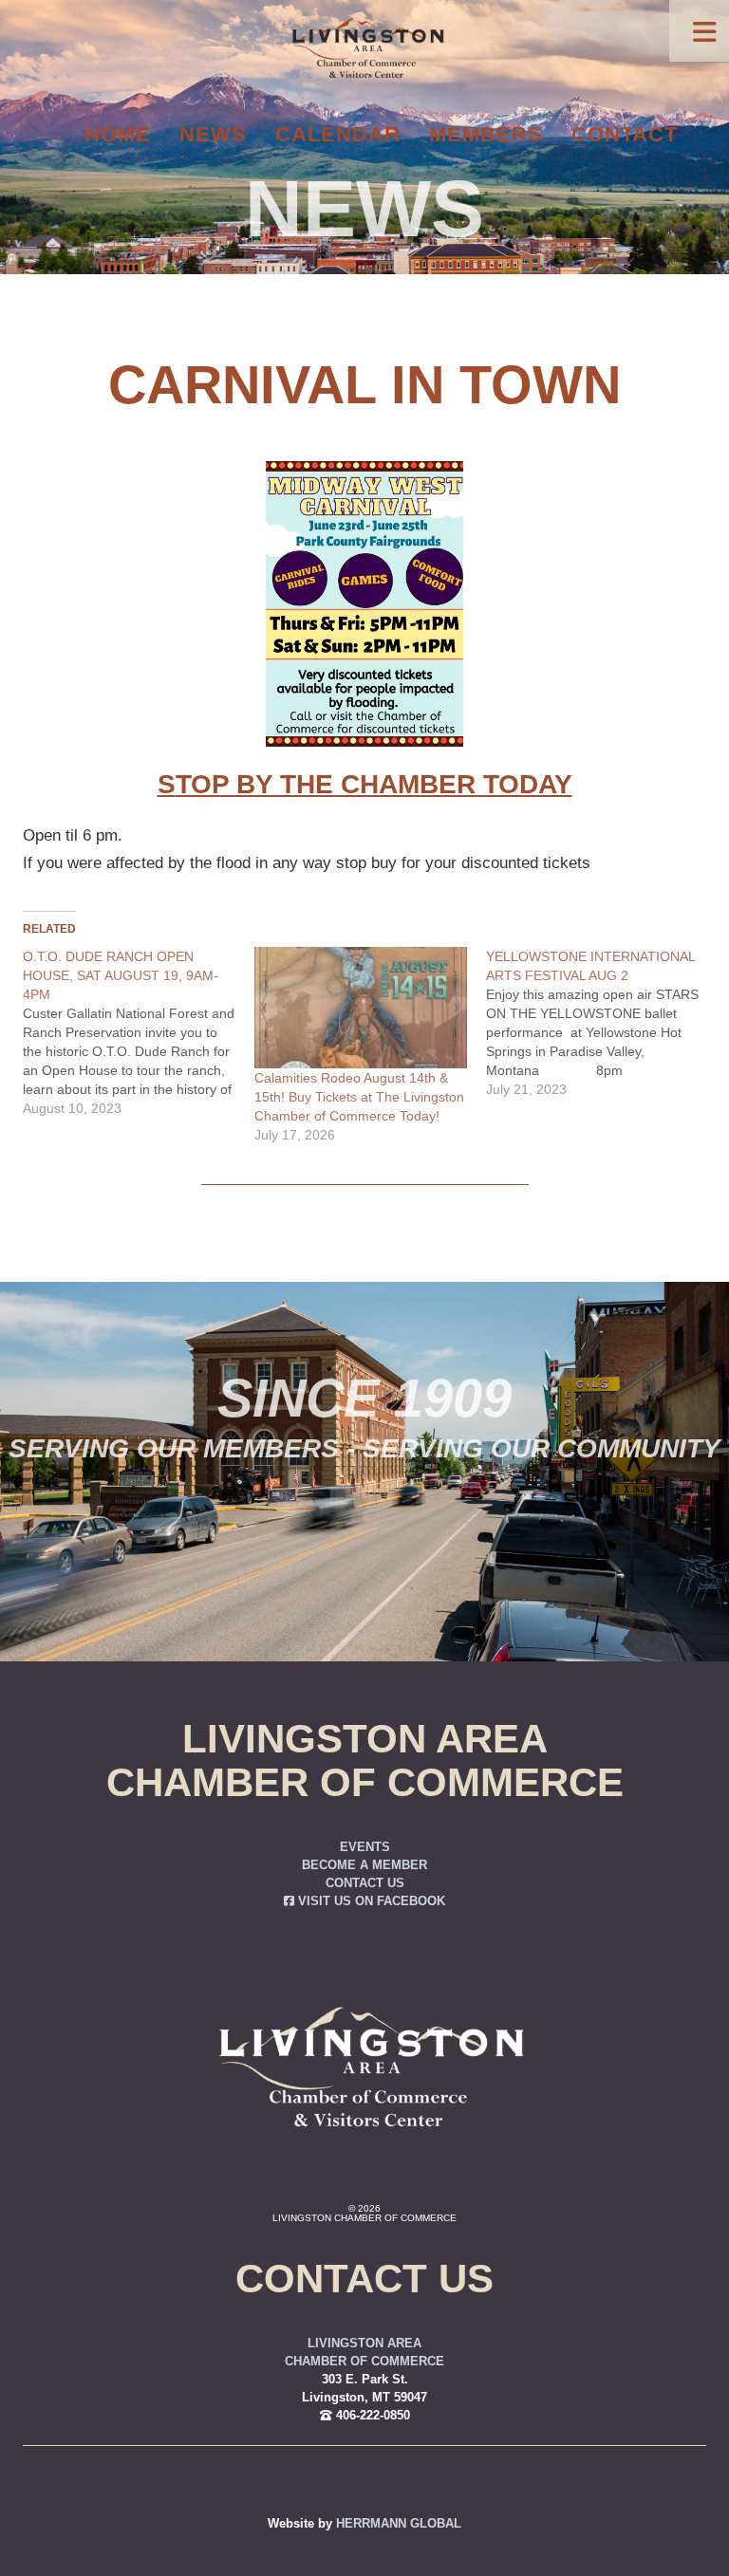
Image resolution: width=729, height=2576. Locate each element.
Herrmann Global (399, 2524)
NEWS (364, 209)
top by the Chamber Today (374, 784)
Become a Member (364, 1865)
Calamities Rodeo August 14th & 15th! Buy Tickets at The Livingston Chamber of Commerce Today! (359, 1097)
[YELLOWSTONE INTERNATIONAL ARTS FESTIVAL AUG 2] (602, 1023)
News (213, 134)
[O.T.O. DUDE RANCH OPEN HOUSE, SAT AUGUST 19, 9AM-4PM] (139, 1032)
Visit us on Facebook (370, 1901)
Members (486, 134)
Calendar (338, 134)
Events (365, 1847)
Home (118, 134)
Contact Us (365, 1883)
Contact (625, 134)
